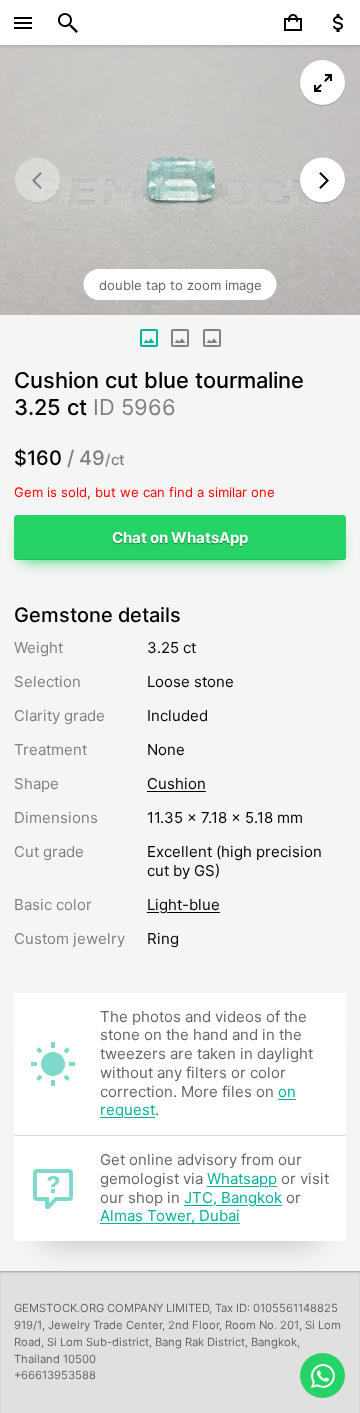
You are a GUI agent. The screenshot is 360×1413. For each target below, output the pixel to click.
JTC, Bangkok (233, 1197)
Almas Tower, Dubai (170, 1215)
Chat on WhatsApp (180, 537)
